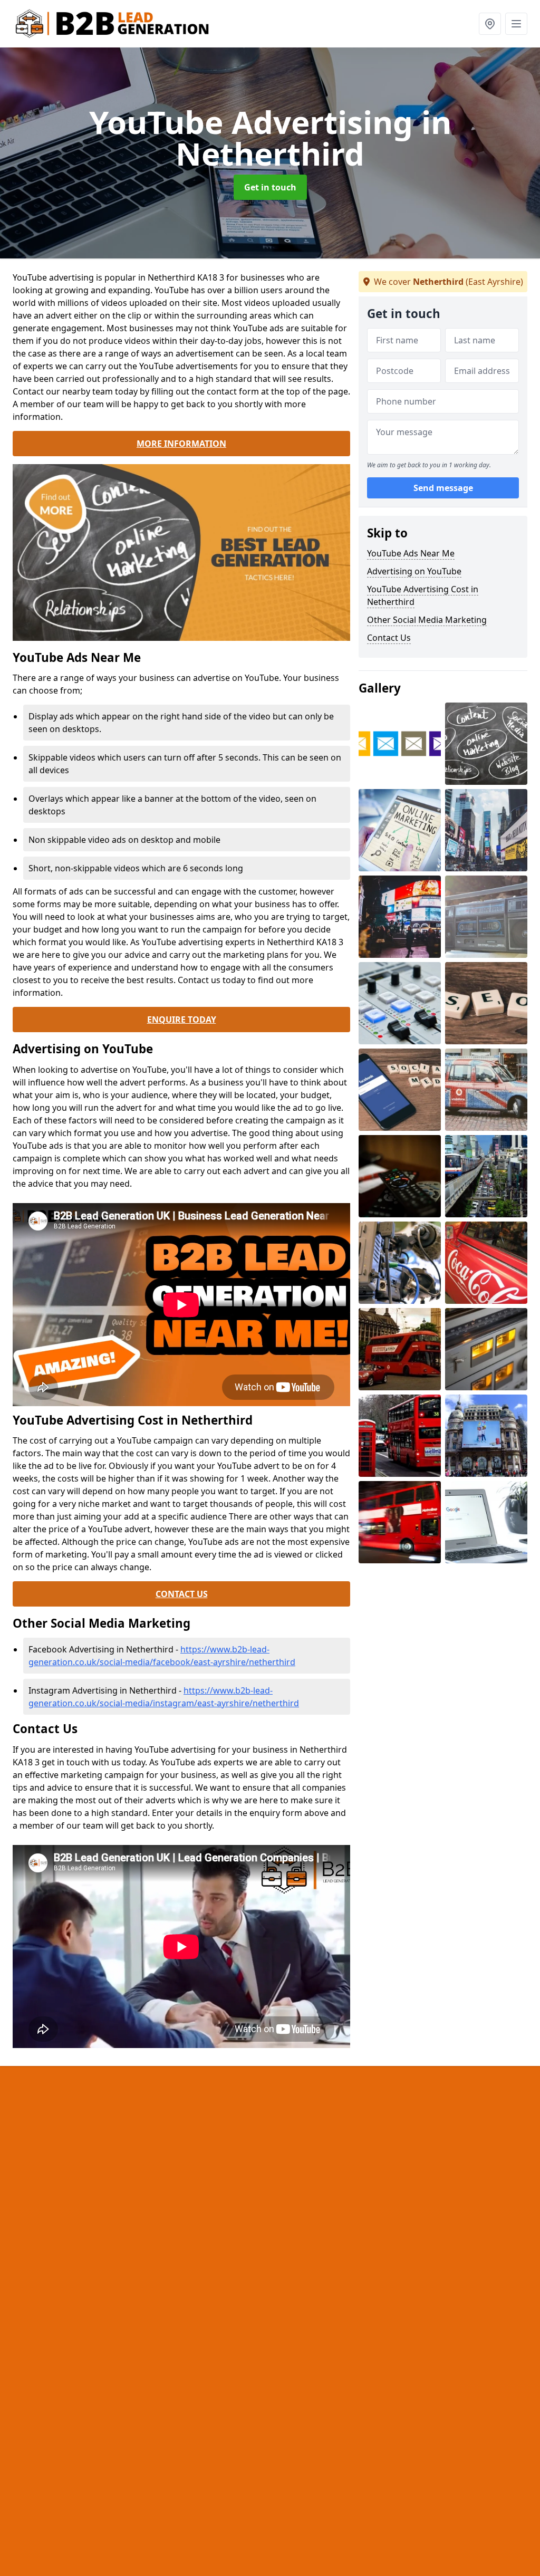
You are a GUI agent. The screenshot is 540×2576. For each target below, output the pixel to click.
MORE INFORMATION (181, 444)
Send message (443, 488)
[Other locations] (490, 24)
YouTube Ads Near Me (411, 553)
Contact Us (389, 638)
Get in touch (270, 187)
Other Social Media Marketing (427, 620)
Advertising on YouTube (414, 571)
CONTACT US (182, 1594)
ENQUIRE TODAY (182, 1020)
